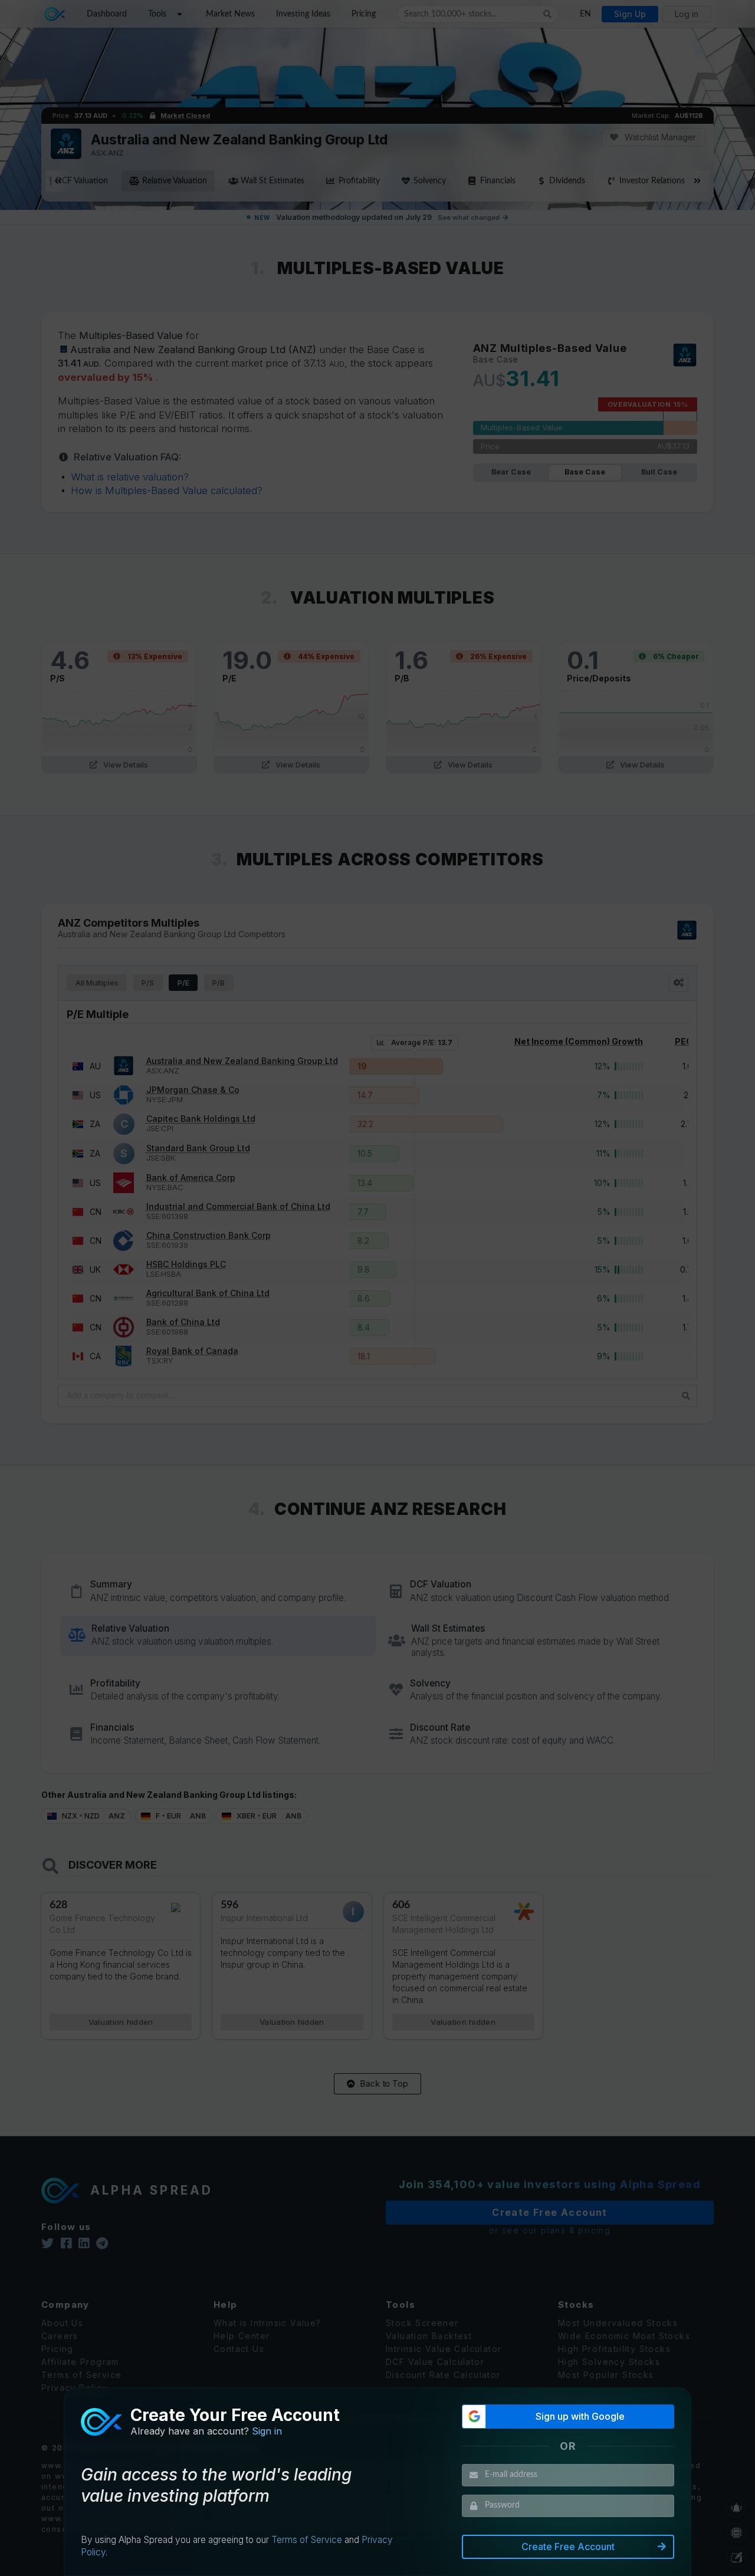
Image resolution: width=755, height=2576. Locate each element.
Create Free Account (568, 2547)
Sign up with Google (580, 2416)
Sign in (267, 2431)
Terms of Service (307, 2540)
